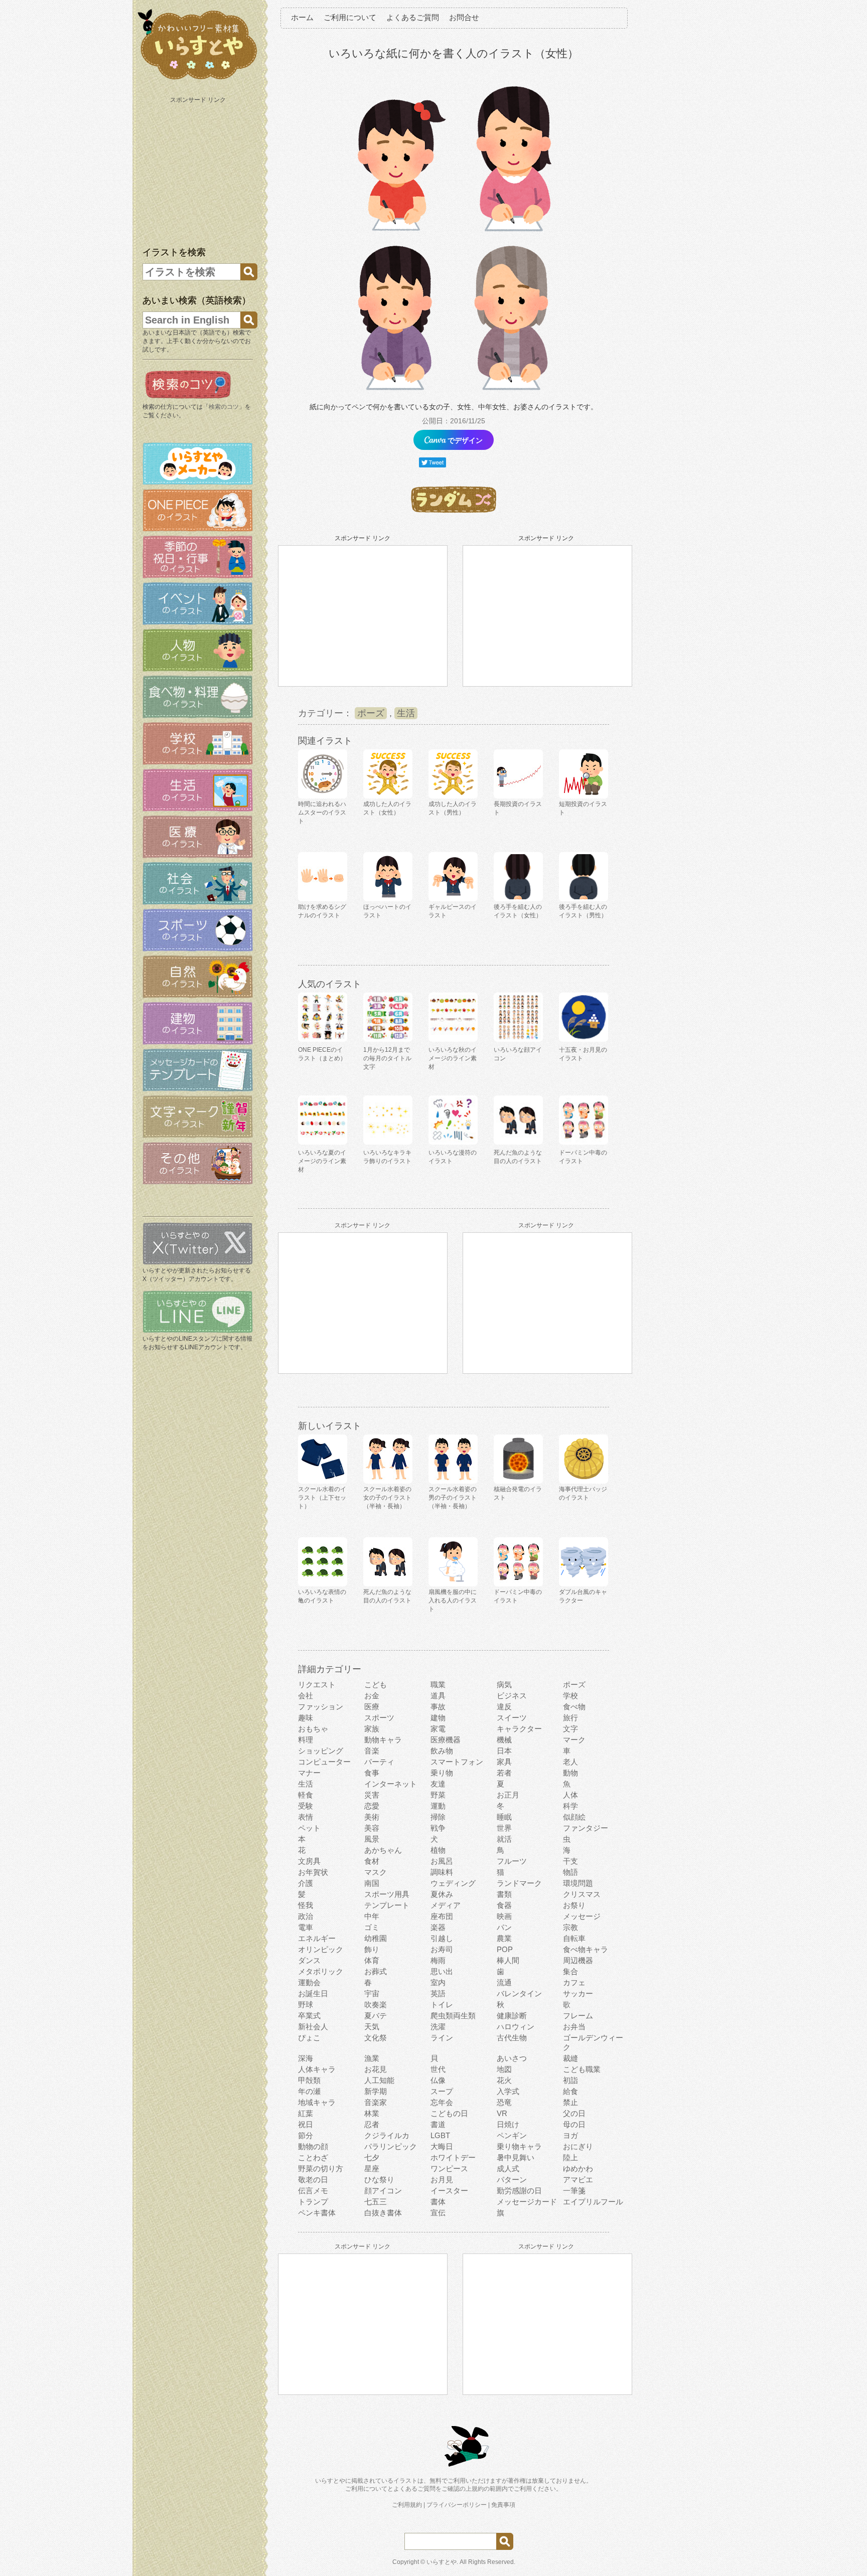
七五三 (376, 2202)
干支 (570, 1861)
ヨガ (570, 2135)
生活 (406, 713)
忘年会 (442, 2102)
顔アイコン (383, 2191)
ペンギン (512, 2135)
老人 (570, 1762)
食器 (504, 1905)
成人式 (508, 2168)
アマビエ (578, 2180)
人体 (570, 1795)
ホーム (302, 17)
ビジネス (512, 1696)
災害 (372, 1795)
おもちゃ (313, 1729)
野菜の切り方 (321, 2168)
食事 (372, 1773)
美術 (372, 1817)
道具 (438, 1696)
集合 (570, 1971)
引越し (442, 1938)
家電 (438, 1729)
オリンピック (321, 1949)
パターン (512, 2180)
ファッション (321, 1707)
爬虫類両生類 (453, 2016)
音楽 (372, 1751)
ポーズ (371, 713)
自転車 (574, 1938)
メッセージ (582, 1916)
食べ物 (574, 1707)
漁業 (372, 2058)
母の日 (574, 2124)
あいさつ (512, 2058)
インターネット (391, 1784)
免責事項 (503, 2505)
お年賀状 (313, 1872)
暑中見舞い (516, 2157)
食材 (372, 1861)
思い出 (442, 1971)
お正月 (508, 1795)
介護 (306, 1883)
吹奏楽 (376, 2004)
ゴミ (372, 1927)
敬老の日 (313, 2180)
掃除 (438, 1817)
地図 (504, 2069)
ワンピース (449, 2168)
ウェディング (453, 1883)
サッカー (578, 1993)
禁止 (570, 2102)
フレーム (578, 2016)
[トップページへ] (198, 80)
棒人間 (508, 1960)
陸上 (570, 2157)
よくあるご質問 (413, 17)
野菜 (438, 1795)
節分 (306, 2135)
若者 (504, 1773)
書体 (438, 2202)
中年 (372, 1916)
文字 (570, 1729)
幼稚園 (376, 1938)
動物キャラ (383, 1740)
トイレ (442, 2004)
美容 (372, 1828)
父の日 (574, 2113)
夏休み (442, 1894)
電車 (306, 1927)
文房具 (309, 1861)
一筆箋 (574, 2191)
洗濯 (438, 2027)
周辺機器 (578, 1960)
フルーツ (512, 1861)
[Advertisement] (199, 170)
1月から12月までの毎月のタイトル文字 (387, 1058)
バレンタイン (519, 1993)
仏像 (438, 2080)
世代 (438, 2069)
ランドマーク (519, 1883)
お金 (372, 1696)
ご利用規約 (407, 2505)
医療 (372, 1707)
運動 (438, 1806)
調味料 (442, 1872)
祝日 (306, 2124)
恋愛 (372, 1806)
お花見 (376, 2069)
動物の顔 (313, 2146)
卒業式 (309, 2016)
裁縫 (570, 2058)
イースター (449, 2191)
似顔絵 (574, 1817)
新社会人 (313, 2027)
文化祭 (376, 2038)
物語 (570, 1872)
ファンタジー (586, 1828)
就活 (504, 1839)
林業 (372, 2113)
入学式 (508, 2091)
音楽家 (376, 2102)
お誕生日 (313, 1993)
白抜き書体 (383, 2213)
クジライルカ (387, 2135)
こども (376, 1684)
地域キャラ (317, 2102)
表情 (306, 1817)
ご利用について (350, 17)
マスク (376, 1872)
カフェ (574, 1982)
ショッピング (321, 1751)
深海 (306, 2058)
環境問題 (578, 1883)
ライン (442, 2038)
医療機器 (446, 1740)
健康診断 (512, 2016)
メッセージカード (527, 2202)
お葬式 (376, 1971)
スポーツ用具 (387, 1894)
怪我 (306, 1905)
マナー (309, 1773)
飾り (372, 1949)
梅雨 (438, 1960)
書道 (438, 2124)
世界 (504, 1828)
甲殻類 (309, 2080)
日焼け (508, 2124)
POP (505, 1949)
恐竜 (504, 2102)
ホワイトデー (453, 2157)
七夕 (372, 2157)
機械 (504, 1740)
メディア (446, 1905)
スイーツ (512, 1718)
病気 (504, 1684)
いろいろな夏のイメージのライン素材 (322, 1161)
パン (504, 1927)
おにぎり (578, 2146)
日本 (504, 1751)
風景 (372, 1839)
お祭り (574, 1905)
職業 (438, 1684)
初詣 (570, 2080)
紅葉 (306, 2113)
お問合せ (464, 17)
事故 (438, 1707)
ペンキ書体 (317, 2213)
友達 (438, 1784)
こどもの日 (449, 2113)
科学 (570, 1806)
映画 (504, 1916)
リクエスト (317, 1684)
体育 (372, 1960)
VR (502, 2113)
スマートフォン (457, 1762)
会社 (306, 1696)
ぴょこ (309, 2038)
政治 (306, 1916)
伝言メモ (313, 2191)
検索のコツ (224, 407)
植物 (438, 1850)
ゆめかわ (578, 2168)
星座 (372, 2168)
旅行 (570, 1718)
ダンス (309, 1960)
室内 (438, 1982)
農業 (504, 1938)
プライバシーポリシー (457, 2505)
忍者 (372, 2124)
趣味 (306, 1718)
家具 (504, 1762)
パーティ (379, 1762)
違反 (504, 1707)
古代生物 (512, 2038)
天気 (372, 2027)
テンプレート (387, 1905)
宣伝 (438, 2213)
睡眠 (504, 1817)
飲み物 (442, 1751)
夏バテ (376, 2016)
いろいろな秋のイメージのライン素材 (453, 1058)
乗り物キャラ (519, 2146)
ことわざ (313, 2157)
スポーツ (379, 1718)
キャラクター (519, 1729)
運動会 (309, 1982)
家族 (372, 1729)
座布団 (442, 1916)
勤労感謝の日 (519, 2191)
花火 (504, 2080)
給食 (570, 2091)
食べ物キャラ (586, 1949)
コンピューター (324, 1762)
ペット (309, 1828)
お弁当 (574, 2027)
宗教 (570, 1927)
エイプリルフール (593, 2202)
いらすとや (442, 2562)
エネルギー (317, 1938)
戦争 (438, 1828)
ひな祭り (379, 2180)
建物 (438, 1718)
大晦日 (442, 2146)
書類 (504, 1894)
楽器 (438, 1927)
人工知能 (379, 2080)
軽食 (306, 1795)
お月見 (442, 2180)
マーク (574, 1740)
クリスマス (582, 1894)
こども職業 (582, 2069)
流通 (504, 1982)
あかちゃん (383, 1850)
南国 (372, 1883)
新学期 (376, 2091)
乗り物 (442, 1773)
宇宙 (372, 1993)
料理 (306, 1740)
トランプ (313, 2202)
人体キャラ (317, 2069)
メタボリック (321, 1971)
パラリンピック (391, 2146)
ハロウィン (516, 2027)
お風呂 (442, 1861)
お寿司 (442, 1949)
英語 (438, 1993)
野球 (306, 2004)
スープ (442, 2091)
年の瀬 (309, 2091)
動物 (570, 1773)
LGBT (440, 2135)
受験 (306, 1806)
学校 (570, 1696)
